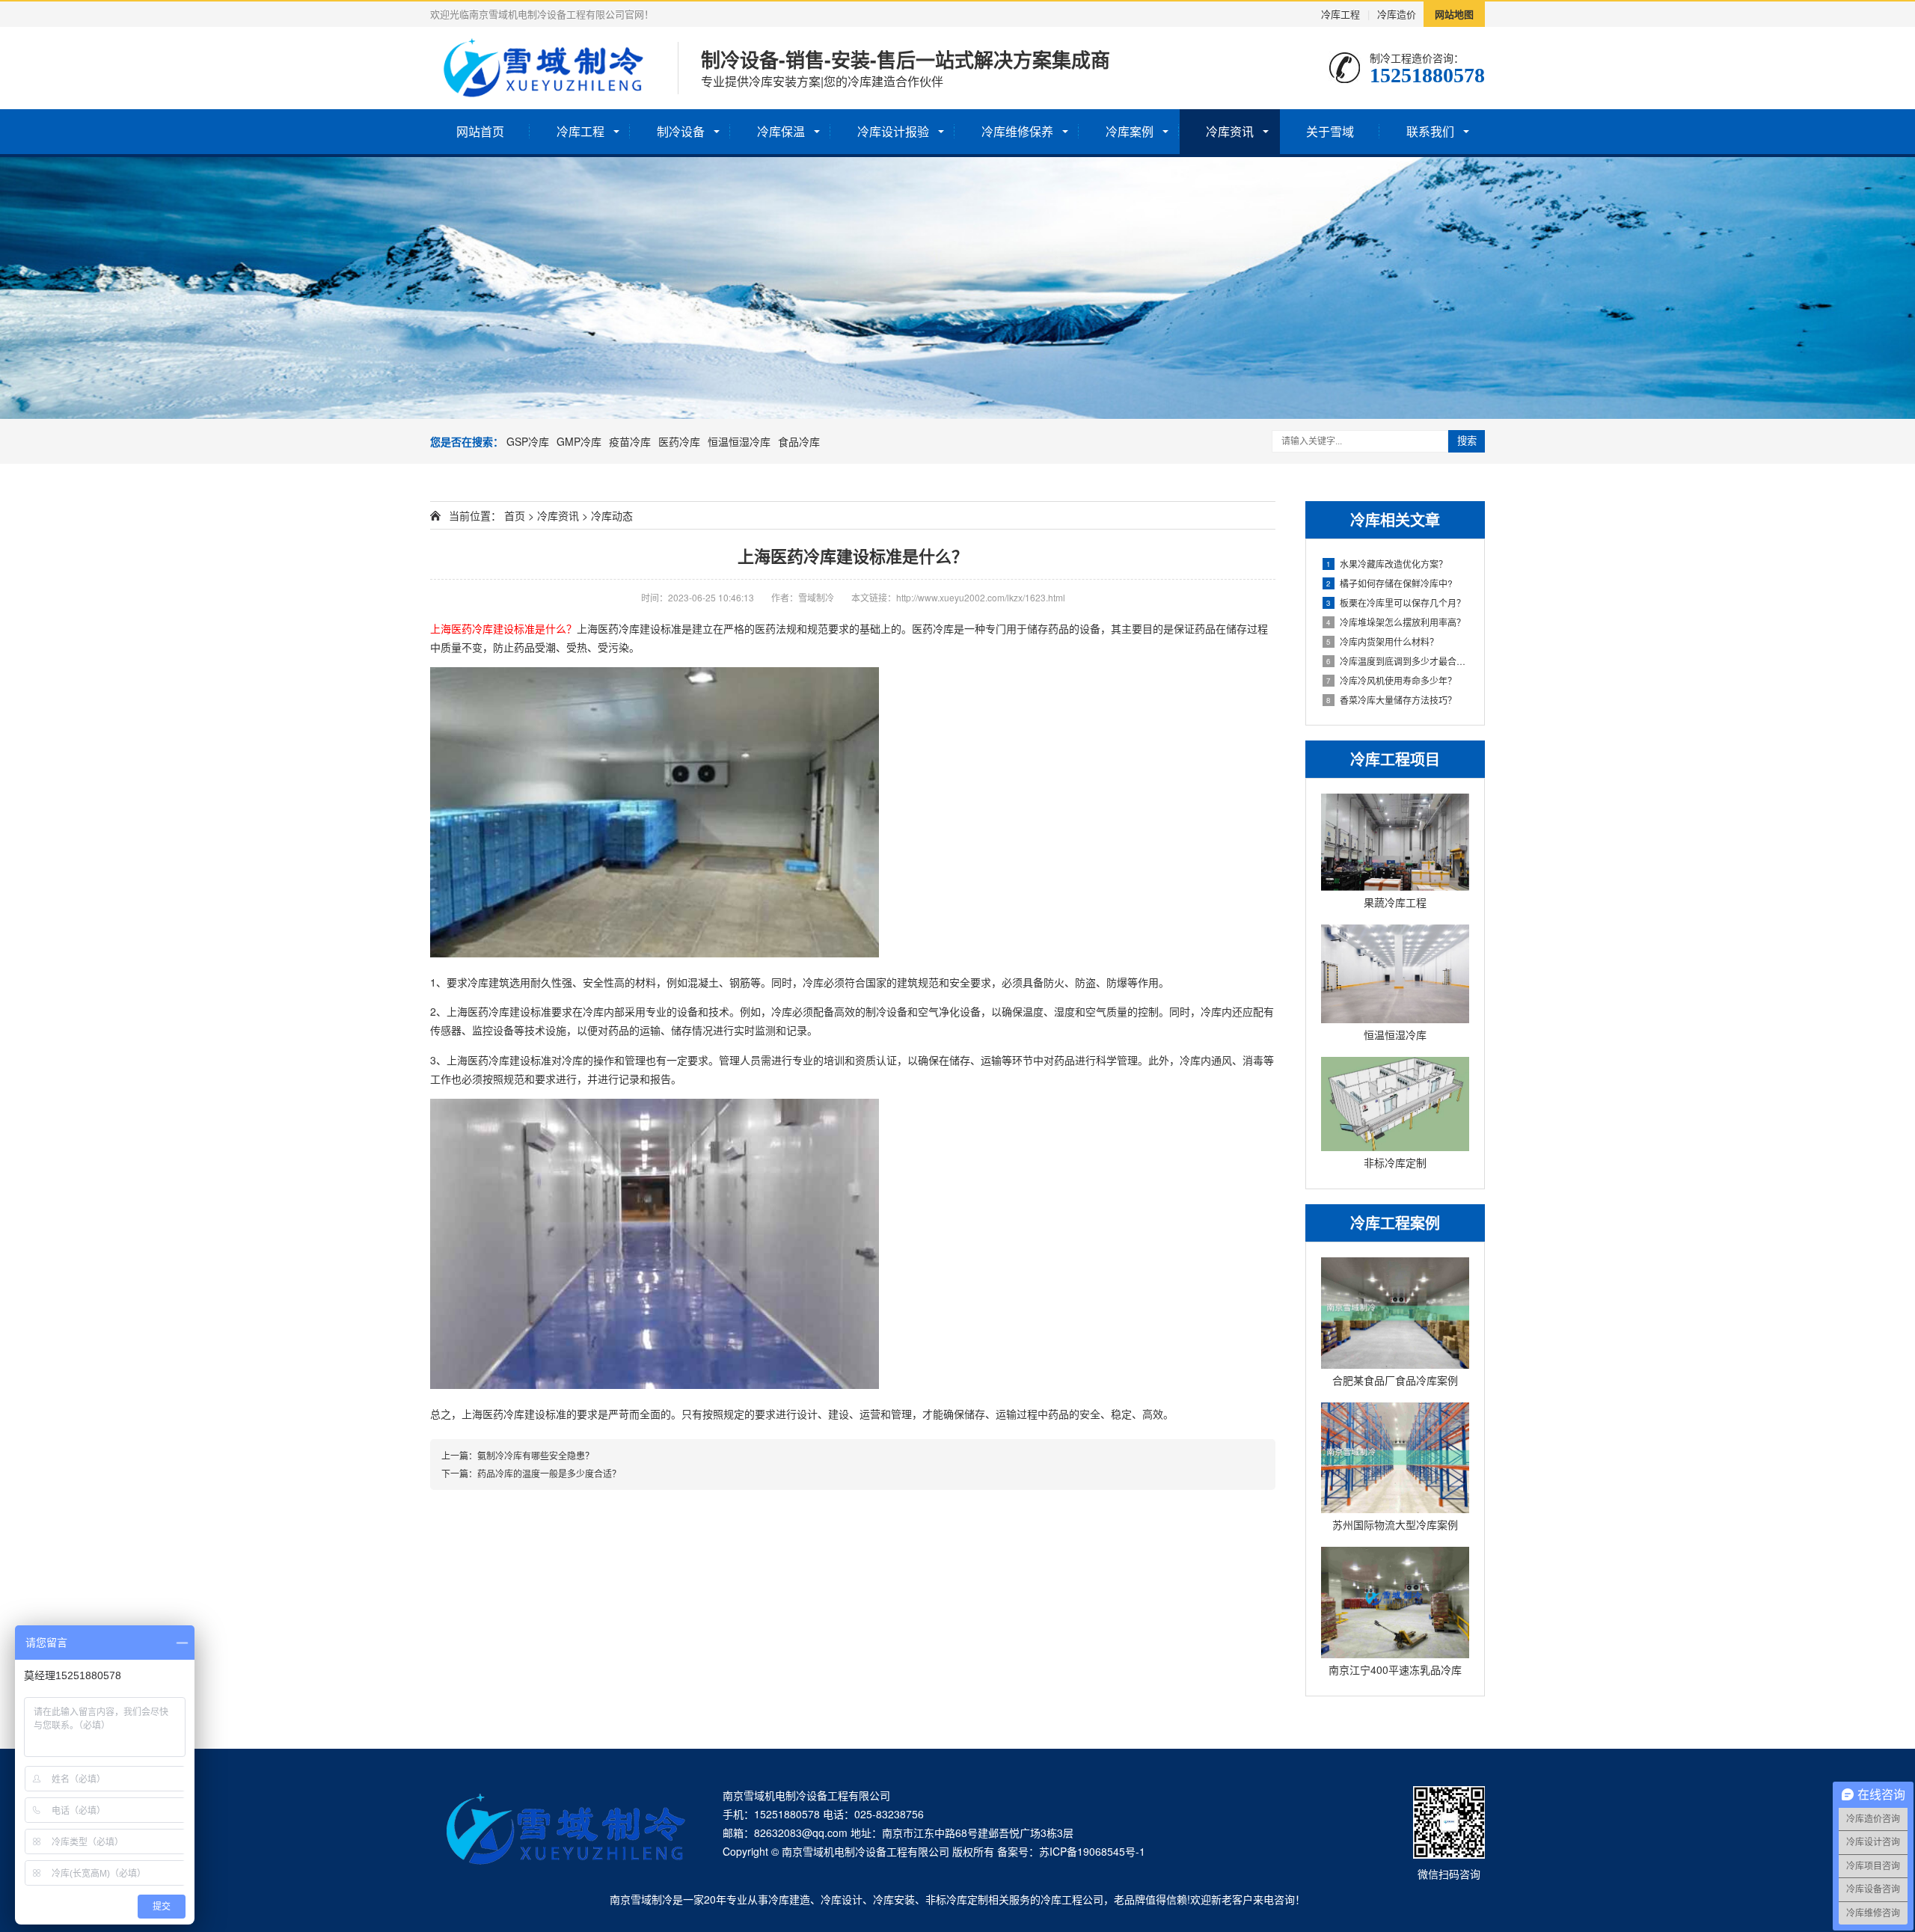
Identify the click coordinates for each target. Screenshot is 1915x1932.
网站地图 (1454, 14)
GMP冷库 (579, 441)
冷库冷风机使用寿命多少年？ (1391, 680)
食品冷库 (799, 441)
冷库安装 (894, 1899)
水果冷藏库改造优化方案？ (1387, 564)
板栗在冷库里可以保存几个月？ (1396, 602)
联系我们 (1430, 131)
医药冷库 (679, 441)
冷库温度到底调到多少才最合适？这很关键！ (1398, 661)
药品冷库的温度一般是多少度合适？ (549, 1473)
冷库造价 (1397, 14)
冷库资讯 (1230, 131)
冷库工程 (1340, 14)
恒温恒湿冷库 (739, 441)
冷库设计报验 (893, 131)
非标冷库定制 (957, 1899)
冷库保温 (781, 131)
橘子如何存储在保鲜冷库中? (1389, 583)
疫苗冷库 (630, 441)
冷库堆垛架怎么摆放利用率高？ (1396, 622)
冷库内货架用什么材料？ (1382, 641)
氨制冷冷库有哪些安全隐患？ (536, 1455)
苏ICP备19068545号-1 (1092, 1851)
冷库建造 (789, 1899)
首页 (515, 515)
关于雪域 (1330, 131)
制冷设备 (681, 131)
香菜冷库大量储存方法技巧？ (1391, 700)
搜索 (1467, 441)
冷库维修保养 (1017, 131)
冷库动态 (612, 515)
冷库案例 (1130, 131)
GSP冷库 (528, 441)
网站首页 (480, 131)
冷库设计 (842, 1899)
